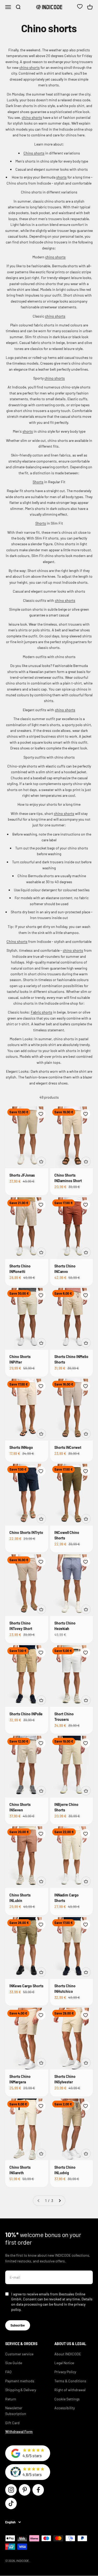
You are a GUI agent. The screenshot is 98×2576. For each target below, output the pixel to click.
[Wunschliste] (80, 7)
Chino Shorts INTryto (26, 1532)
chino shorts (30, 67)
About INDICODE (68, 2354)
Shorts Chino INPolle (26, 1714)
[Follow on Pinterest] (25, 2490)
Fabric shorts (42, 1012)
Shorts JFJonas (22, 1175)
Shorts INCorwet (68, 1447)
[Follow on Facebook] (38, 2490)
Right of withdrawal (70, 2390)
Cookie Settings (67, 2399)
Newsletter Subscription (16, 2411)
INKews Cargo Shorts (26, 1986)
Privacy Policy (65, 2372)
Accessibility (65, 2408)
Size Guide (14, 2363)
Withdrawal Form (19, 2432)
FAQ (8, 2372)
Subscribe (18, 2325)
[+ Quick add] (41, 1161)
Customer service (19, 2354)
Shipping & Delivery (21, 2390)
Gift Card (12, 2423)
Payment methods (20, 2381)
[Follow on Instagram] (11, 2490)
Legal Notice (64, 2363)
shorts (61, 177)
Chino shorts (34, 153)
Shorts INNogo (21, 1447)
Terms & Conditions (70, 2381)
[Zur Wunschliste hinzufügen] (41, 1114)
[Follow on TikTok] (11, 2503)
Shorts (38, 482)
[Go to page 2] (60, 2201)
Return (11, 2399)
